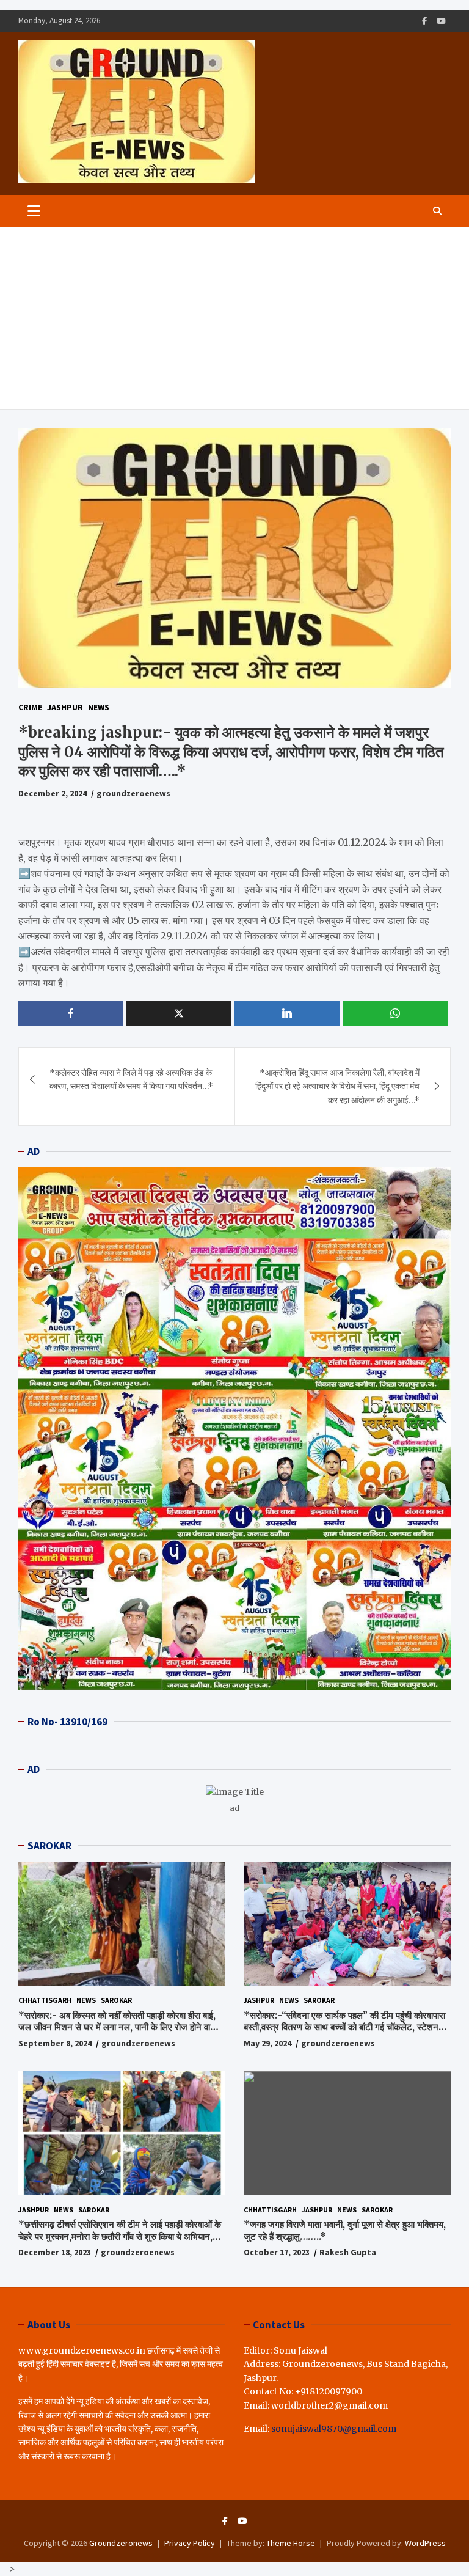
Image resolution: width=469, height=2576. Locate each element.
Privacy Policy (190, 2543)
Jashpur (65, 707)
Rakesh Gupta (348, 2252)
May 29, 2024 (267, 2043)
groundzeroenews (133, 793)
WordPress (425, 2543)
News (99, 707)
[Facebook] (424, 21)
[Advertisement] (234, 318)
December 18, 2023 (55, 2252)
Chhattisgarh (45, 2000)
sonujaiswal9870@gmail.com (334, 2429)
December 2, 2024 (53, 793)
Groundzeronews (121, 2543)
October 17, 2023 (277, 2252)
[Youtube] (441, 21)
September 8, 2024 (55, 2043)
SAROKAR (49, 1846)
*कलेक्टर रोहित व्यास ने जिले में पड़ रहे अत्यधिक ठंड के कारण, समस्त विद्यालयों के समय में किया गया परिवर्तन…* (131, 1079)
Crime (30, 707)
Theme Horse (291, 2543)
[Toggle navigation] (34, 211)
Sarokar (116, 2000)
